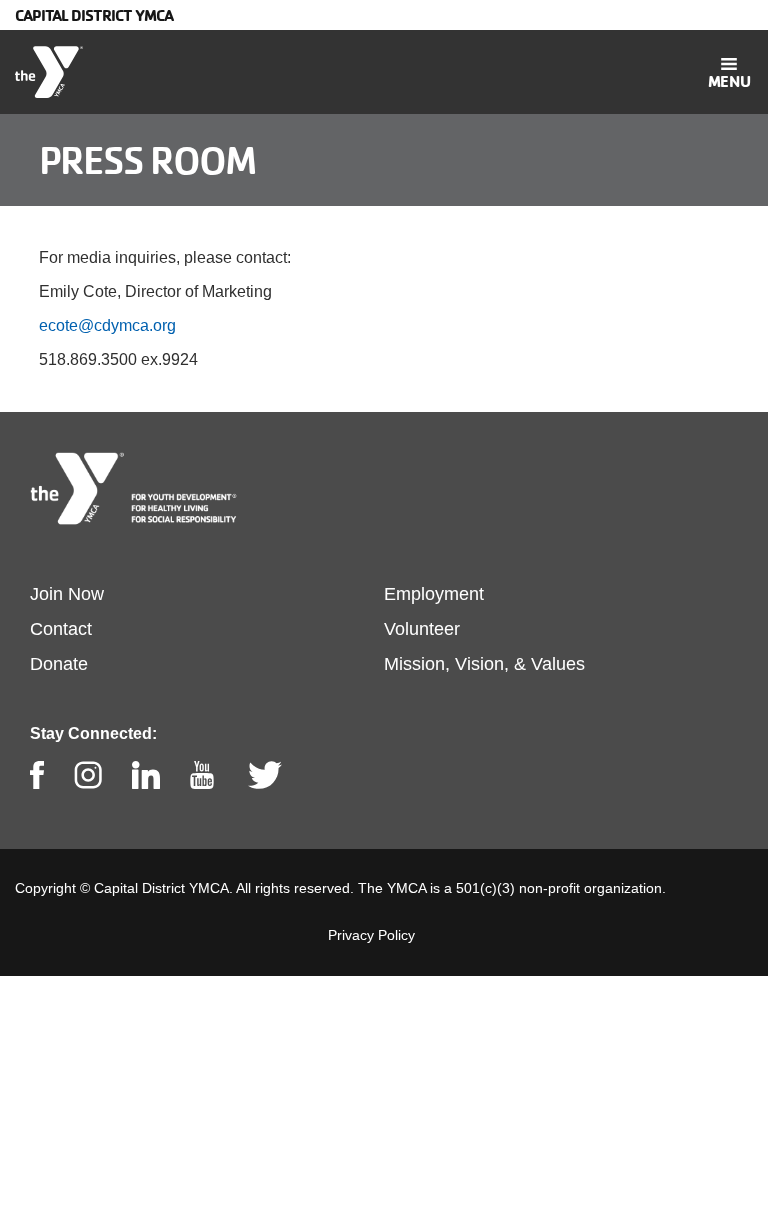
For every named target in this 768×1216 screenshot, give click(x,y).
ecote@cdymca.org (107, 325)
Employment (434, 594)
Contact (61, 629)
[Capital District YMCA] (49, 72)
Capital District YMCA (94, 15)
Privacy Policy (371, 935)
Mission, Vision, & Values (484, 664)
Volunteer (422, 629)
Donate (59, 664)
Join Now (67, 594)
